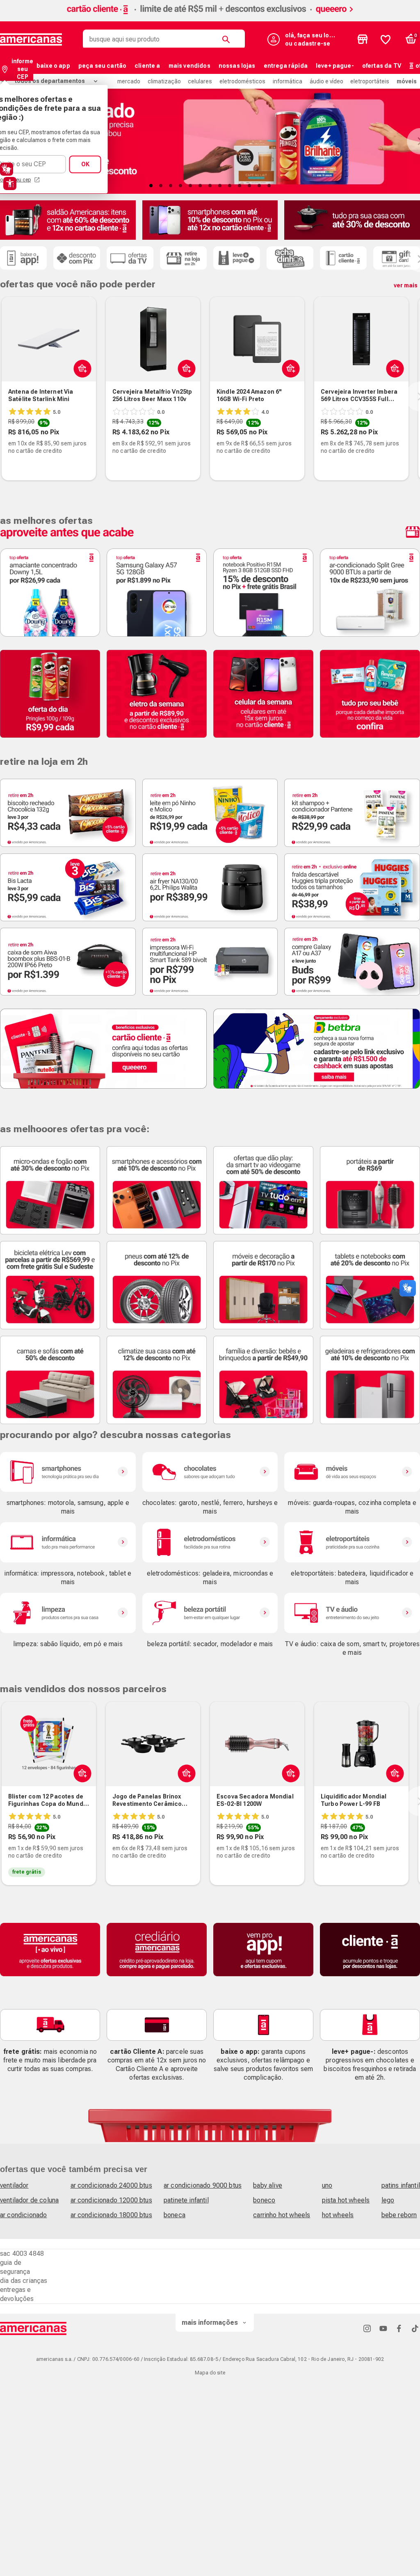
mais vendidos (189, 66)
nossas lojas (237, 66)
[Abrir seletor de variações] (289, 368)
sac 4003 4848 (22, 2254)
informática (288, 81)
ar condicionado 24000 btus (111, 2185)
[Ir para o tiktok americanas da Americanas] (415, 2328)
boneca (175, 2215)
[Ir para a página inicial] (33, 2328)
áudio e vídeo (326, 81)
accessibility (10, 184)
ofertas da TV (382, 66)
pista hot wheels (346, 2200)
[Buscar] (228, 39)
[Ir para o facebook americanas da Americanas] (399, 2328)
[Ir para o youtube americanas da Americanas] (383, 2328)
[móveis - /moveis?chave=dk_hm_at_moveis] (352, 1472)
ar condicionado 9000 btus (203, 2185)
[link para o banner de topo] (210, 15)
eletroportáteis (370, 81)
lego (388, 2200)
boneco (264, 2200)
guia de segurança (15, 2267)
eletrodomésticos (242, 81)
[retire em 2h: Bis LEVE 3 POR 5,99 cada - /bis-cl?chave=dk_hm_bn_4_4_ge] (68, 887)
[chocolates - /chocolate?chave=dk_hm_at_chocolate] (210, 1472)
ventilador (14, 2185)
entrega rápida (286, 66)
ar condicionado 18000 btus (111, 2215)
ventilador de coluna (29, 2200)
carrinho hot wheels (282, 2215)
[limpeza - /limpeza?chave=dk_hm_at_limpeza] (68, 1613)
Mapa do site (210, 2373)
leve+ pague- (335, 66)
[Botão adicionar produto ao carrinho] (81, 368)
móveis (407, 81)
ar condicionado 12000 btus (111, 2200)
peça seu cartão (102, 66)
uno (327, 2185)
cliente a (147, 66)
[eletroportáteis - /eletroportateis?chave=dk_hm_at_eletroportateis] (352, 1542)
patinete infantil (186, 2200)
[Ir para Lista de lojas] (363, 39)
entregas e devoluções (17, 2294)
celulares (200, 81)
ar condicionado (23, 2215)
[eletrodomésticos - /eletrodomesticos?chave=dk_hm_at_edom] (210, 1542)
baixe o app (53, 66)
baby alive (268, 2185)
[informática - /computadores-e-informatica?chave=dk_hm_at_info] (68, 1542)
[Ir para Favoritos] (386, 39)
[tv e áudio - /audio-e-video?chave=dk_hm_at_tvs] (352, 1613)
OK (85, 164)
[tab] (151, 186)
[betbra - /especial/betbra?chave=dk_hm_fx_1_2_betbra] (317, 1048)
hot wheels (338, 2215)
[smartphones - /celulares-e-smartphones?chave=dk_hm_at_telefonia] (68, 1472)
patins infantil (401, 2185)
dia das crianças (24, 2281)
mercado (129, 81)
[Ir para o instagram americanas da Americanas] (367, 2328)
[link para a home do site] (31, 39)
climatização (164, 81)
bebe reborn (399, 2215)
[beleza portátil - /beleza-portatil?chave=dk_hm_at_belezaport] (210, 1613)
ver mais (406, 285)
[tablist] (210, 186)
